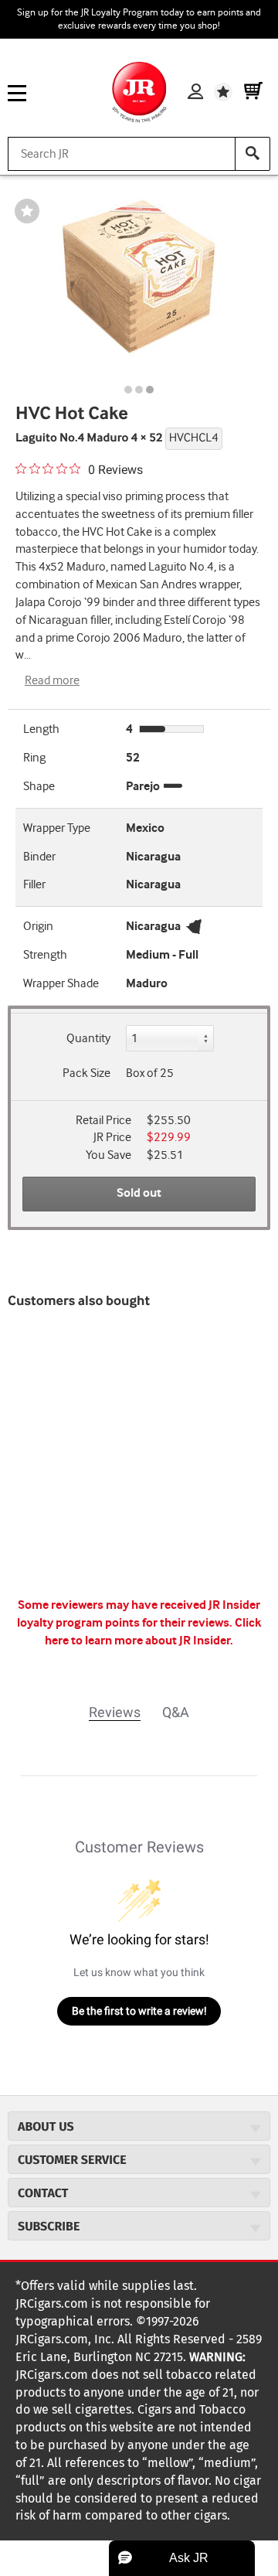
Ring (34, 758)
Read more (52, 681)
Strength (45, 955)
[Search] (253, 154)
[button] (182, 2558)
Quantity (88, 1039)
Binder (39, 857)
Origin (38, 927)
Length (41, 729)
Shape (39, 787)
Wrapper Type (57, 828)
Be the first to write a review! (139, 2011)
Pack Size (86, 1073)
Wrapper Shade (61, 984)
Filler (34, 885)
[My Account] (195, 92)
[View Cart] (253, 92)
